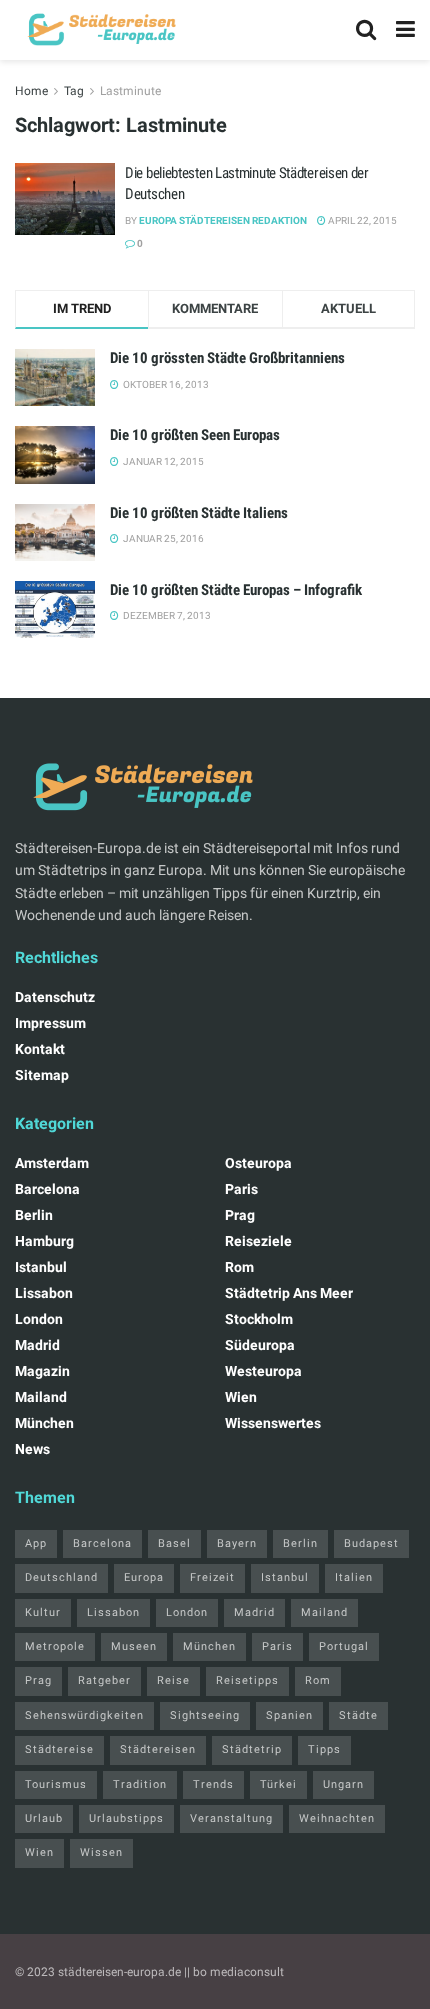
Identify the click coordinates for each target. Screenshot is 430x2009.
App (36, 1543)
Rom (239, 1267)
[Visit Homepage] (99, 30)
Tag (74, 91)
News (32, 1449)
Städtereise (59, 1749)
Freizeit (212, 1577)
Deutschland (61, 1577)
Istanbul (41, 1267)
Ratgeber (104, 1680)
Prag (240, 1215)
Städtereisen (158, 1749)
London (39, 1319)
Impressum (50, 1023)
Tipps (324, 1749)
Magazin (42, 1371)
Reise (173, 1680)
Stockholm (259, 1319)
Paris (241, 1189)
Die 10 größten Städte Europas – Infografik (236, 590)
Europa (144, 1577)
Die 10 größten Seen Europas (195, 435)
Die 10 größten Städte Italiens (199, 513)
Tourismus (56, 1784)
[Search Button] (366, 30)
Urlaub (44, 1818)
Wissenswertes (273, 1423)
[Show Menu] (405, 30)
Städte (358, 1715)
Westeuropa (263, 1371)
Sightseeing (205, 1715)
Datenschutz (55, 997)
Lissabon (44, 1293)
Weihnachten (337, 1818)
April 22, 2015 (361, 220)
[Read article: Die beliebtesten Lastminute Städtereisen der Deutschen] (65, 199)
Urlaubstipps (126, 1818)
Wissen (101, 1852)
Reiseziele (258, 1241)
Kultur (43, 1612)
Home (31, 91)
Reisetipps (247, 1680)
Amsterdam (52, 1163)
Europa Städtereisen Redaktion (223, 220)
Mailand (41, 1397)
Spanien (289, 1715)
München (44, 1423)
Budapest (371, 1543)
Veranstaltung (231, 1818)
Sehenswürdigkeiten (84, 1715)
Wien (241, 1397)
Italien (354, 1577)
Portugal (344, 1646)
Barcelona (47, 1189)
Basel (174, 1543)
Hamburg (44, 1241)
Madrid (37, 1345)
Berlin (34, 1215)
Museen (134, 1646)
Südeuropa (260, 1345)
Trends (213, 1784)
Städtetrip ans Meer (289, 1293)
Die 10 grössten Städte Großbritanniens (227, 358)
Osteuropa (258, 1163)
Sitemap (42, 1075)
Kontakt (40, 1049)
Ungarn (343, 1784)
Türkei (278, 1784)
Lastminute (130, 91)
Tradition (140, 1784)
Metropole (55, 1646)
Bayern (237, 1543)
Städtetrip (252, 1749)
